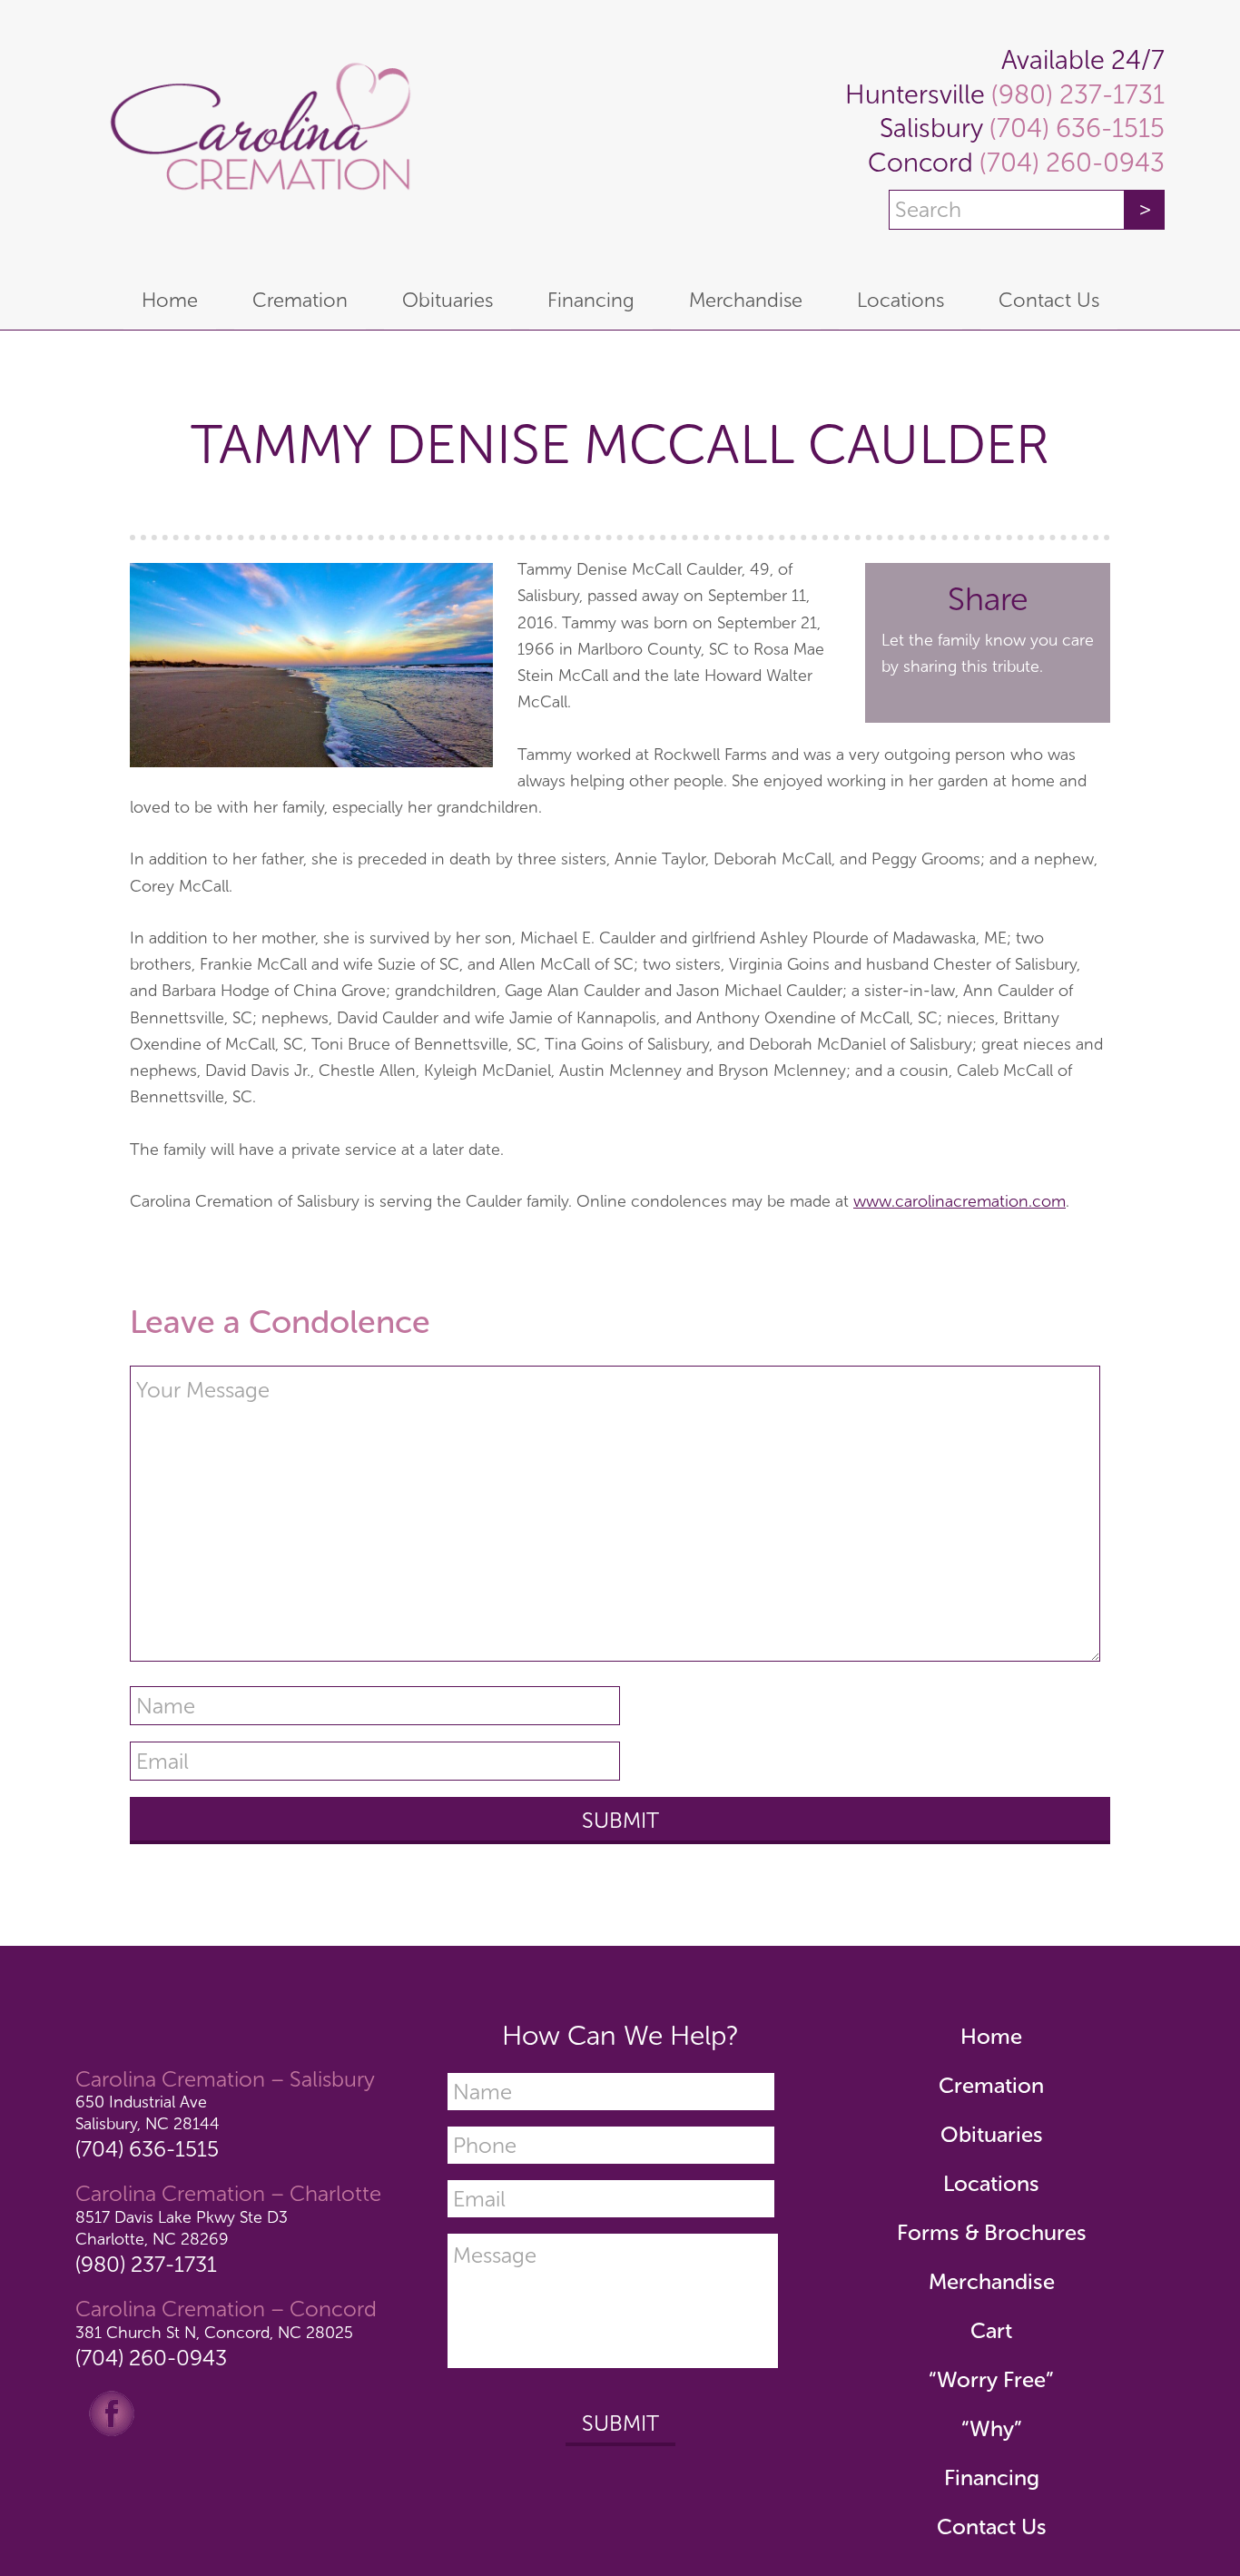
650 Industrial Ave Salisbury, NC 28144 (148, 2112)
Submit (620, 2423)
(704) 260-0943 (1069, 163)
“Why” (992, 2428)
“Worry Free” (991, 2379)
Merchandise (992, 2281)
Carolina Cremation (257, 136)
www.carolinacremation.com (960, 1201)
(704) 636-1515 (1074, 128)
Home (991, 2036)
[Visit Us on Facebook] (112, 2412)
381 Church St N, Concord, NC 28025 (214, 2333)
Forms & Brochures (992, 2232)
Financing (992, 2477)
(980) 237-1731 (1075, 95)
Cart (991, 2330)
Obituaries (992, 2134)
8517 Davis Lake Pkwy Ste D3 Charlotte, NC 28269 (182, 2228)
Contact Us (992, 2527)
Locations (991, 2183)
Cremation (991, 2085)
